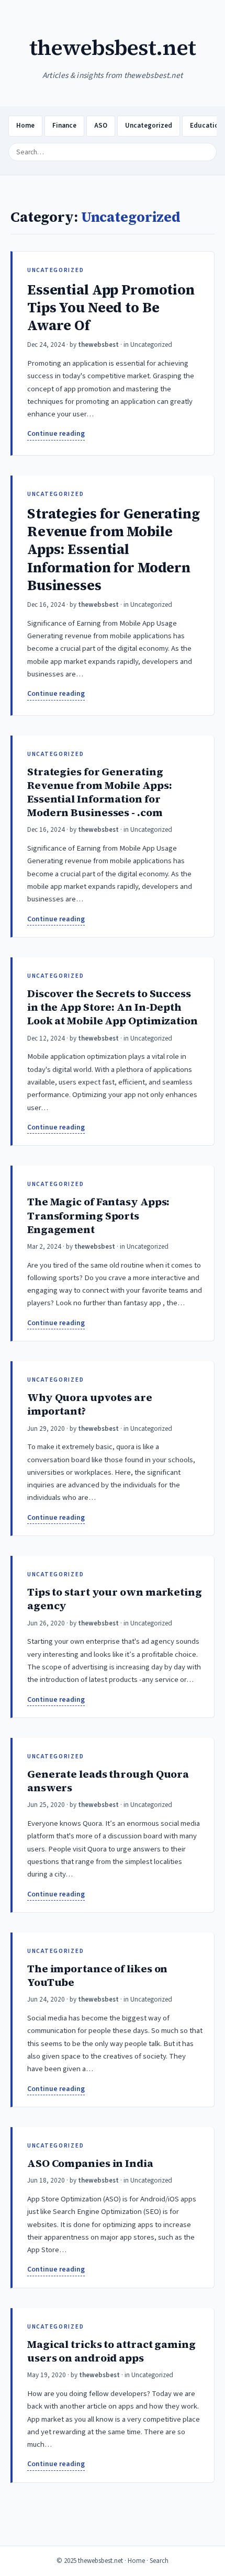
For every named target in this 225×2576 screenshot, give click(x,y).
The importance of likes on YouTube (97, 1975)
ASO (101, 126)
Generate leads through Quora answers (108, 1781)
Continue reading (56, 433)
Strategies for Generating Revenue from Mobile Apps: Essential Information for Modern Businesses (114, 550)
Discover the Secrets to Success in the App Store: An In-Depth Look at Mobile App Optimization (113, 1007)
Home (25, 126)
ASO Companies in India (90, 2163)
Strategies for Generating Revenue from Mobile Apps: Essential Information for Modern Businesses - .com (99, 792)
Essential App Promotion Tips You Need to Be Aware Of (111, 308)
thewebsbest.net (113, 47)
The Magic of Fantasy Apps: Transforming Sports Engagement (98, 1215)
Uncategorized (149, 126)
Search (159, 2561)
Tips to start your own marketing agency (115, 1599)
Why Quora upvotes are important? (90, 1404)
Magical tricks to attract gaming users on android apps (111, 2351)
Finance (64, 126)
